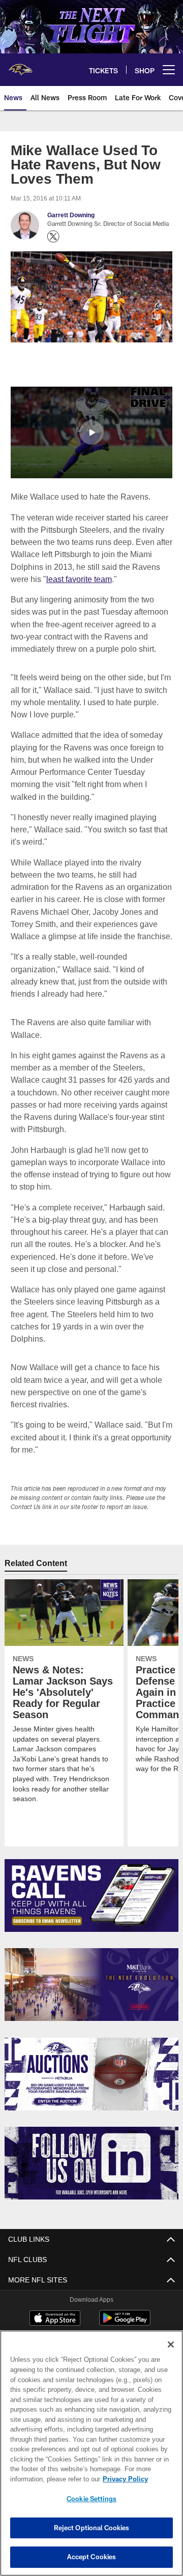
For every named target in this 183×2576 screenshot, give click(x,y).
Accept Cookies (92, 2557)
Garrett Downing (71, 215)
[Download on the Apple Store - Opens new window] (55, 2306)
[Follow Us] (92, 2150)
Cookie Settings (91, 2499)
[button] (91, 432)
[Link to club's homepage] (20, 66)
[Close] (171, 2345)
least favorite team (79, 578)
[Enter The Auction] (92, 2061)
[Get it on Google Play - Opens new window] (125, 2310)
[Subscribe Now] (92, 1883)
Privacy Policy (44, 2479)
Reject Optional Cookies (92, 2528)
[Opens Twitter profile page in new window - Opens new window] (53, 237)
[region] (91, 2453)
